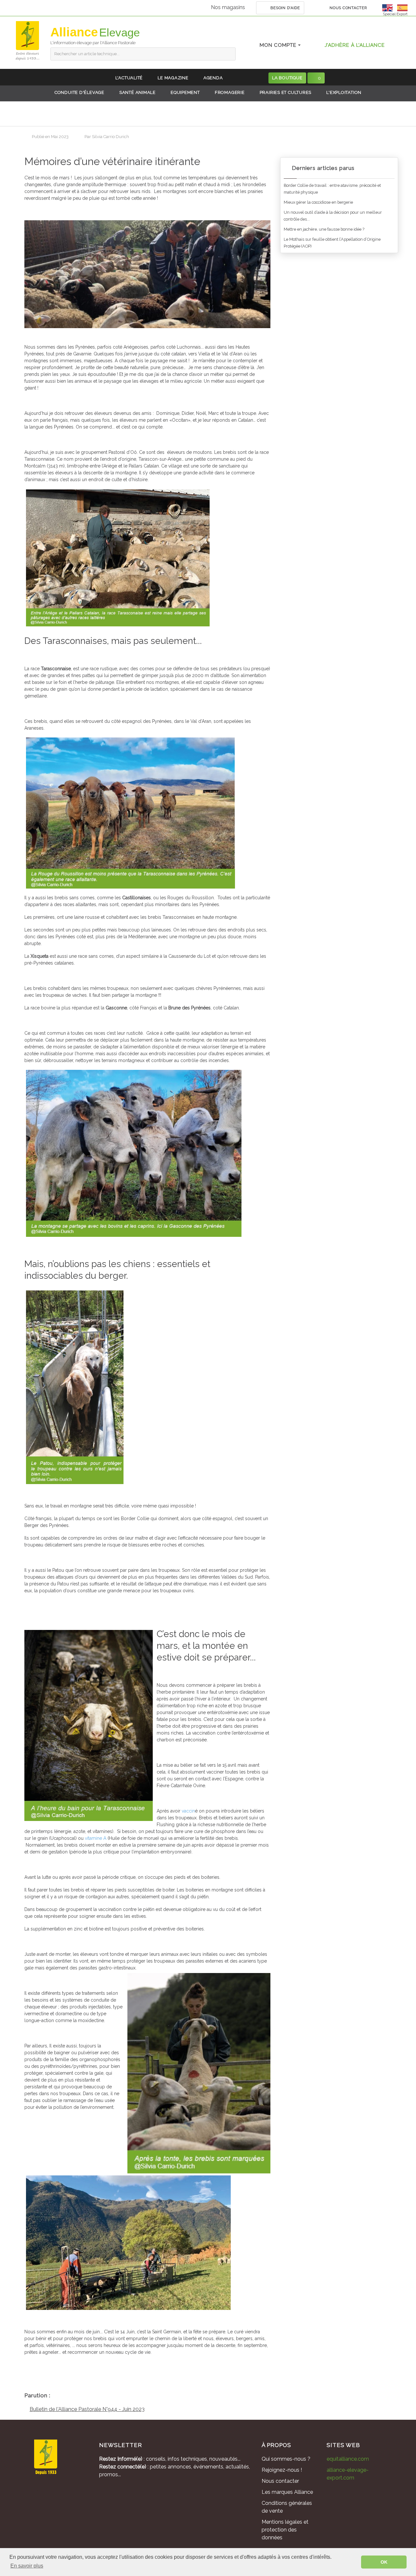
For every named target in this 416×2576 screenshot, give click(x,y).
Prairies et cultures (286, 92)
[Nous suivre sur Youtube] (76, 2496)
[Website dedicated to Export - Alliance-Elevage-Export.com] (389, 7)
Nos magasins (228, 7)
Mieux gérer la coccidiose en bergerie (318, 202)
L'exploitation (344, 92)
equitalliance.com (348, 2459)
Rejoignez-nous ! (282, 2470)
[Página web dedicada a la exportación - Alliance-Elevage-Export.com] (402, 7)
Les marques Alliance (287, 2492)
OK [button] (384, 2562)
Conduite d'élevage (79, 92)
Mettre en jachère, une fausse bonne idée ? (324, 229)
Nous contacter (348, 8)
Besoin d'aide (285, 8)
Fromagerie (230, 92)
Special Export (395, 14)
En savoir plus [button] (27, 2566)
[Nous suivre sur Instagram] (58, 2496)
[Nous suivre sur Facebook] (41, 2496)
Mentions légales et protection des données (285, 2530)
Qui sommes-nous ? (286, 2459)
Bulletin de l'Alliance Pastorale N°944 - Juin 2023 (87, 2409)
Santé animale (137, 92)
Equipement (185, 92)
